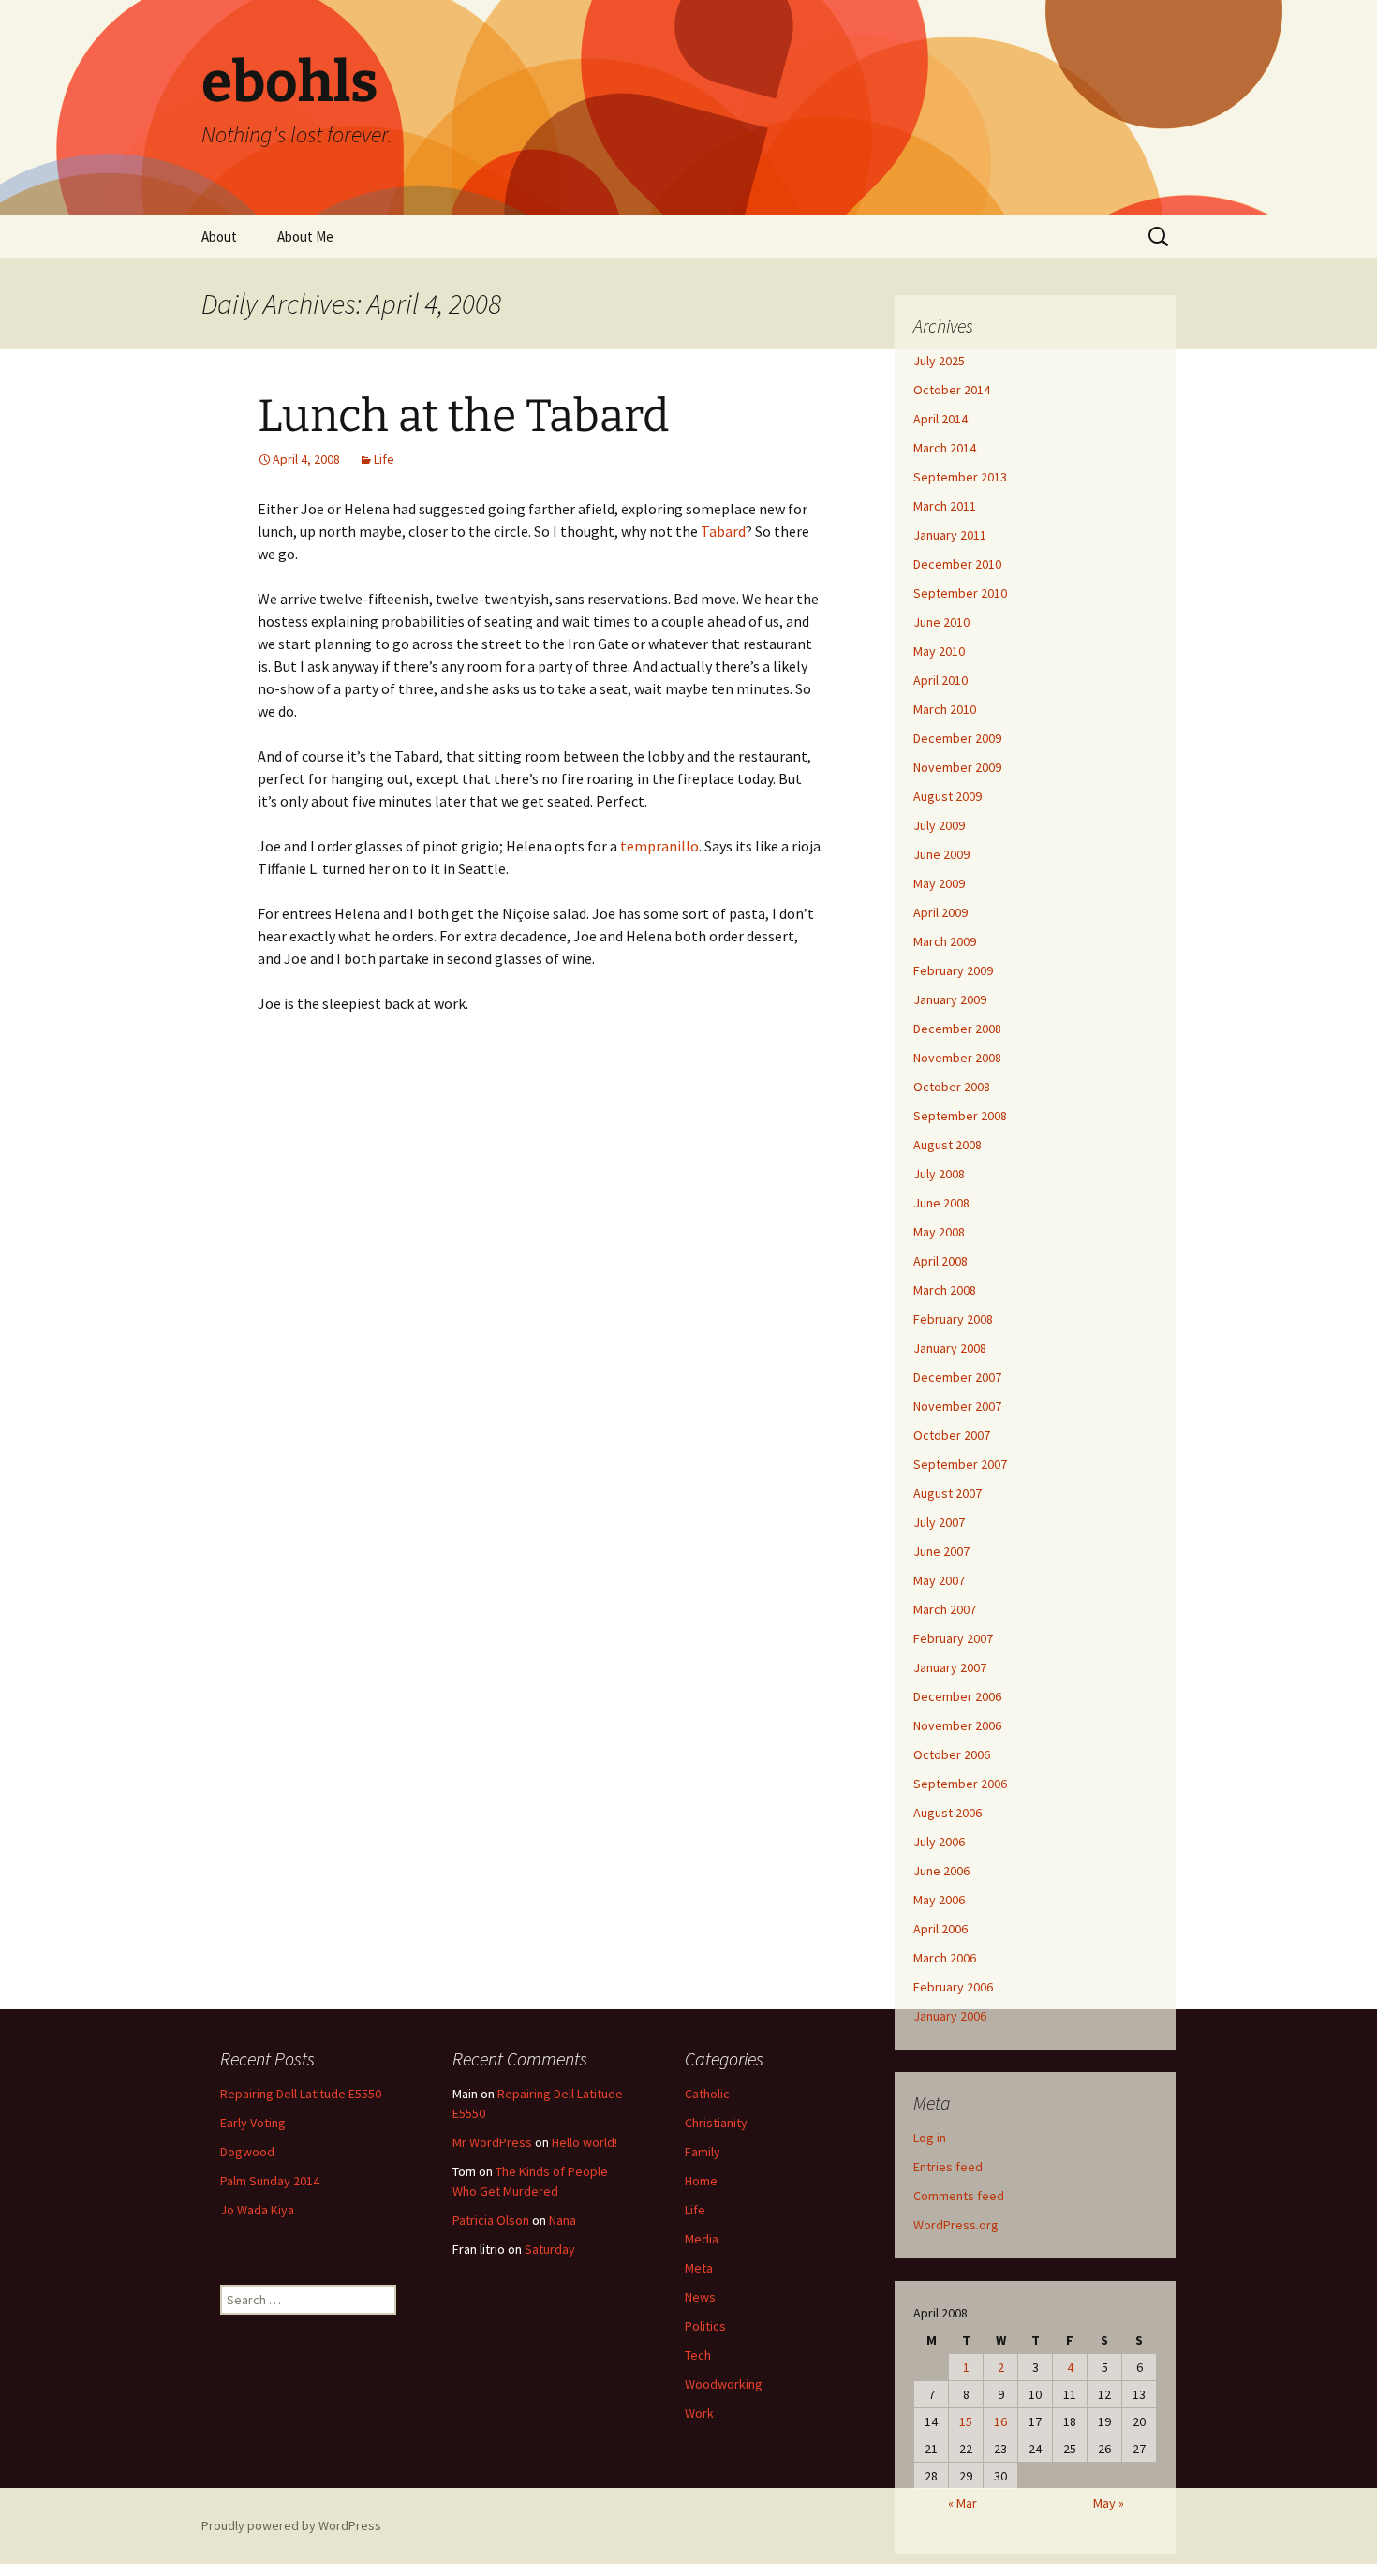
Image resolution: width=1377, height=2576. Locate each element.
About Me (305, 237)
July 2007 (939, 1522)
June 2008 (941, 1203)
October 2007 (952, 1435)
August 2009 (948, 796)
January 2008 (950, 1348)
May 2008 (939, 1232)
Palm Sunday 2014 (270, 2181)
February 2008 (953, 1319)
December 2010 (957, 564)
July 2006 (939, 1842)
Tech (698, 2355)
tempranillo (659, 846)
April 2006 (940, 1929)
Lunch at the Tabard (463, 416)
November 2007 (957, 1406)
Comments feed (959, 2196)
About (219, 237)
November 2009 (957, 767)
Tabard (723, 531)
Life (384, 459)
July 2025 (939, 361)
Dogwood (247, 2152)
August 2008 (948, 1145)
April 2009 (940, 912)
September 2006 (960, 1784)
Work (699, 2413)
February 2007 (953, 1638)
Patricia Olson (491, 2220)
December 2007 (957, 1377)
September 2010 (960, 593)
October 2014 (952, 390)
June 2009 (941, 854)
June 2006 (941, 1871)
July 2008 (939, 1174)
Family (703, 2152)
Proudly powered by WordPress (291, 2525)
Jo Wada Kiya (257, 2210)
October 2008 (952, 1087)
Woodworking (724, 2384)
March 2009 (945, 941)
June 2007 (941, 1551)
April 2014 (940, 419)
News (700, 2297)
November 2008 (957, 1058)
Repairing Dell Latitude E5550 (301, 2094)
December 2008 (957, 1029)
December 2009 (957, 738)
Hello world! (585, 2142)
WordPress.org (956, 2225)
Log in (930, 2138)
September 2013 (960, 477)
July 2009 (939, 825)
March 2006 (945, 1958)
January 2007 (950, 1667)
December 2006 (957, 1696)
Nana (563, 2220)
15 (966, 2421)
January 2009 (950, 999)
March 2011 (945, 506)
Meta (699, 2268)
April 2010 (940, 680)
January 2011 (950, 535)
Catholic (707, 2094)
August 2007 (948, 1493)
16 (1000, 2421)
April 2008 (940, 1261)
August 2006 (948, 1813)
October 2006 (952, 1754)
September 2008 (960, 1116)
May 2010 (939, 651)
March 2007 (945, 1609)
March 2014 (945, 448)
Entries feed (948, 2167)
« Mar (962, 2503)
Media (702, 2239)
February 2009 (953, 970)
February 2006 (953, 1987)
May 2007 (939, 1580)
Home (701, 2181)
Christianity (716, 2123)
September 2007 (960, 1464)
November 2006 (957, 1725)
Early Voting (253, 2123)
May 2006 (939, 1900)
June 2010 (941, 622)
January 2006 (950, 2016)
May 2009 (939, 883)
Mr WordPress (492, 2142)
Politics (705, 2326)
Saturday (550, 2249)
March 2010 (945, 709)
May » (1109, 2503)
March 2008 (945, 1290)
